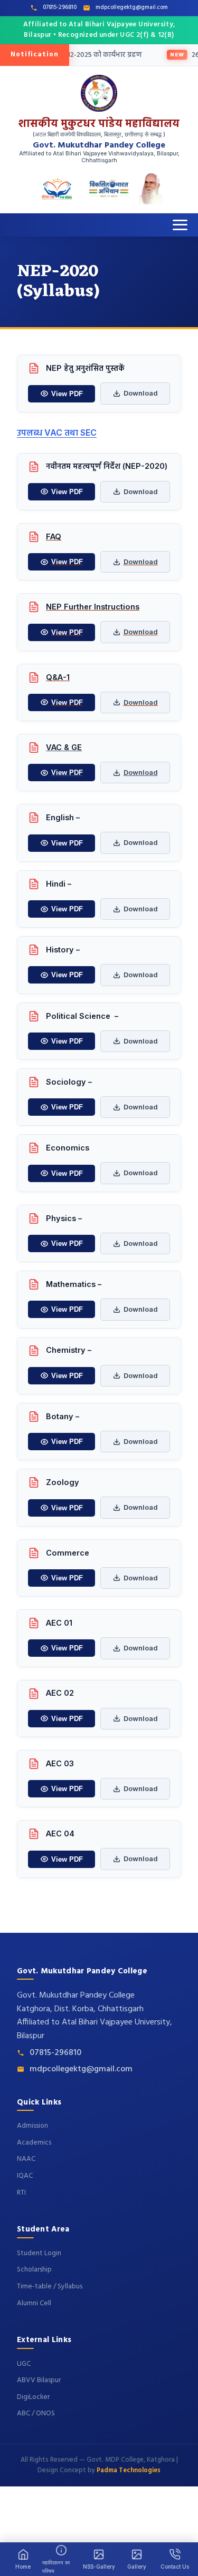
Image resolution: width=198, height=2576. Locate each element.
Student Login (39, 2253)
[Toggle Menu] (180, 225)
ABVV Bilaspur (39, 2380)
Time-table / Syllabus (50, 2287)
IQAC (25, 2176)
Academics (34, 2143)
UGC (24, 2364)
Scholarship (34, 2270)
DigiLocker (33, 2397)
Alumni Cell (34, 2303)
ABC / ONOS (36, 2413)
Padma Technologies (129, 2471)
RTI (21, 2193)
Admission (32, 2126)
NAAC (26, 2159)
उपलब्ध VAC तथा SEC (57, 432)
